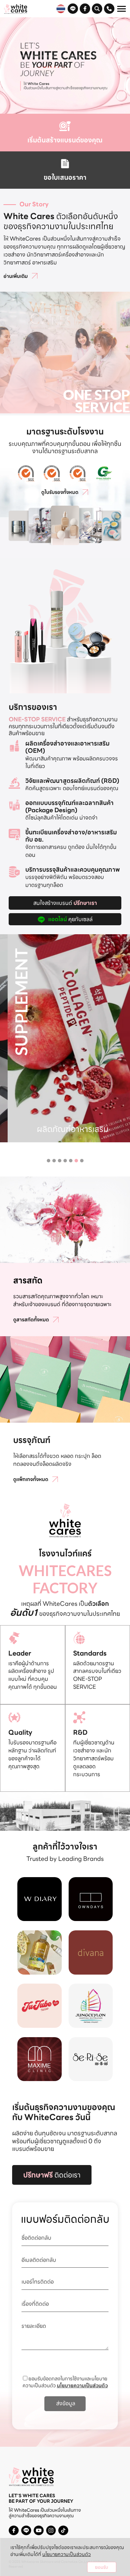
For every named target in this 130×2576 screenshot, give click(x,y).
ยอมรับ (102, 2567)
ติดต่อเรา (52, 2175)
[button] (49, 1161)
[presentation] (6, 1015)
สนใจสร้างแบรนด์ (65, 903)
